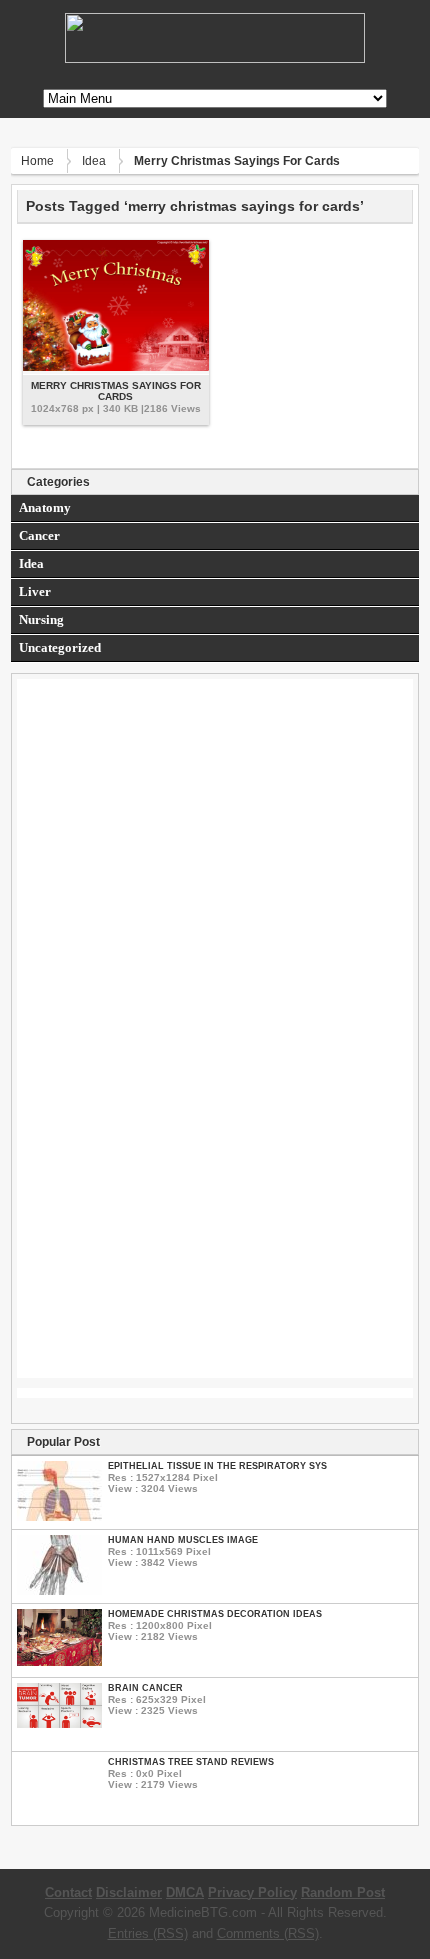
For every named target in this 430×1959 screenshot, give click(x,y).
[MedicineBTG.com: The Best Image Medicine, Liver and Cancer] (215, 58)
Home (37, 161)
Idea (94, 161)
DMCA (185, 1892)
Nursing (41, 619)
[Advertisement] (215, 867)
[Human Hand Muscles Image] (59, 1590)
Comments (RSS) (268, 1933)
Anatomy (45, 507)
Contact (68, 1892)
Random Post (343, 1892)
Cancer (39, 535)
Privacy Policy (252, 1892)
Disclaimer (129, 1892)
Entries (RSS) (148, 1933)
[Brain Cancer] (59, 1723)
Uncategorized (60, 647)
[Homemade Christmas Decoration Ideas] (59, 1661)
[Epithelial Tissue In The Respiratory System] (59, 1516)
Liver (35, 591)
